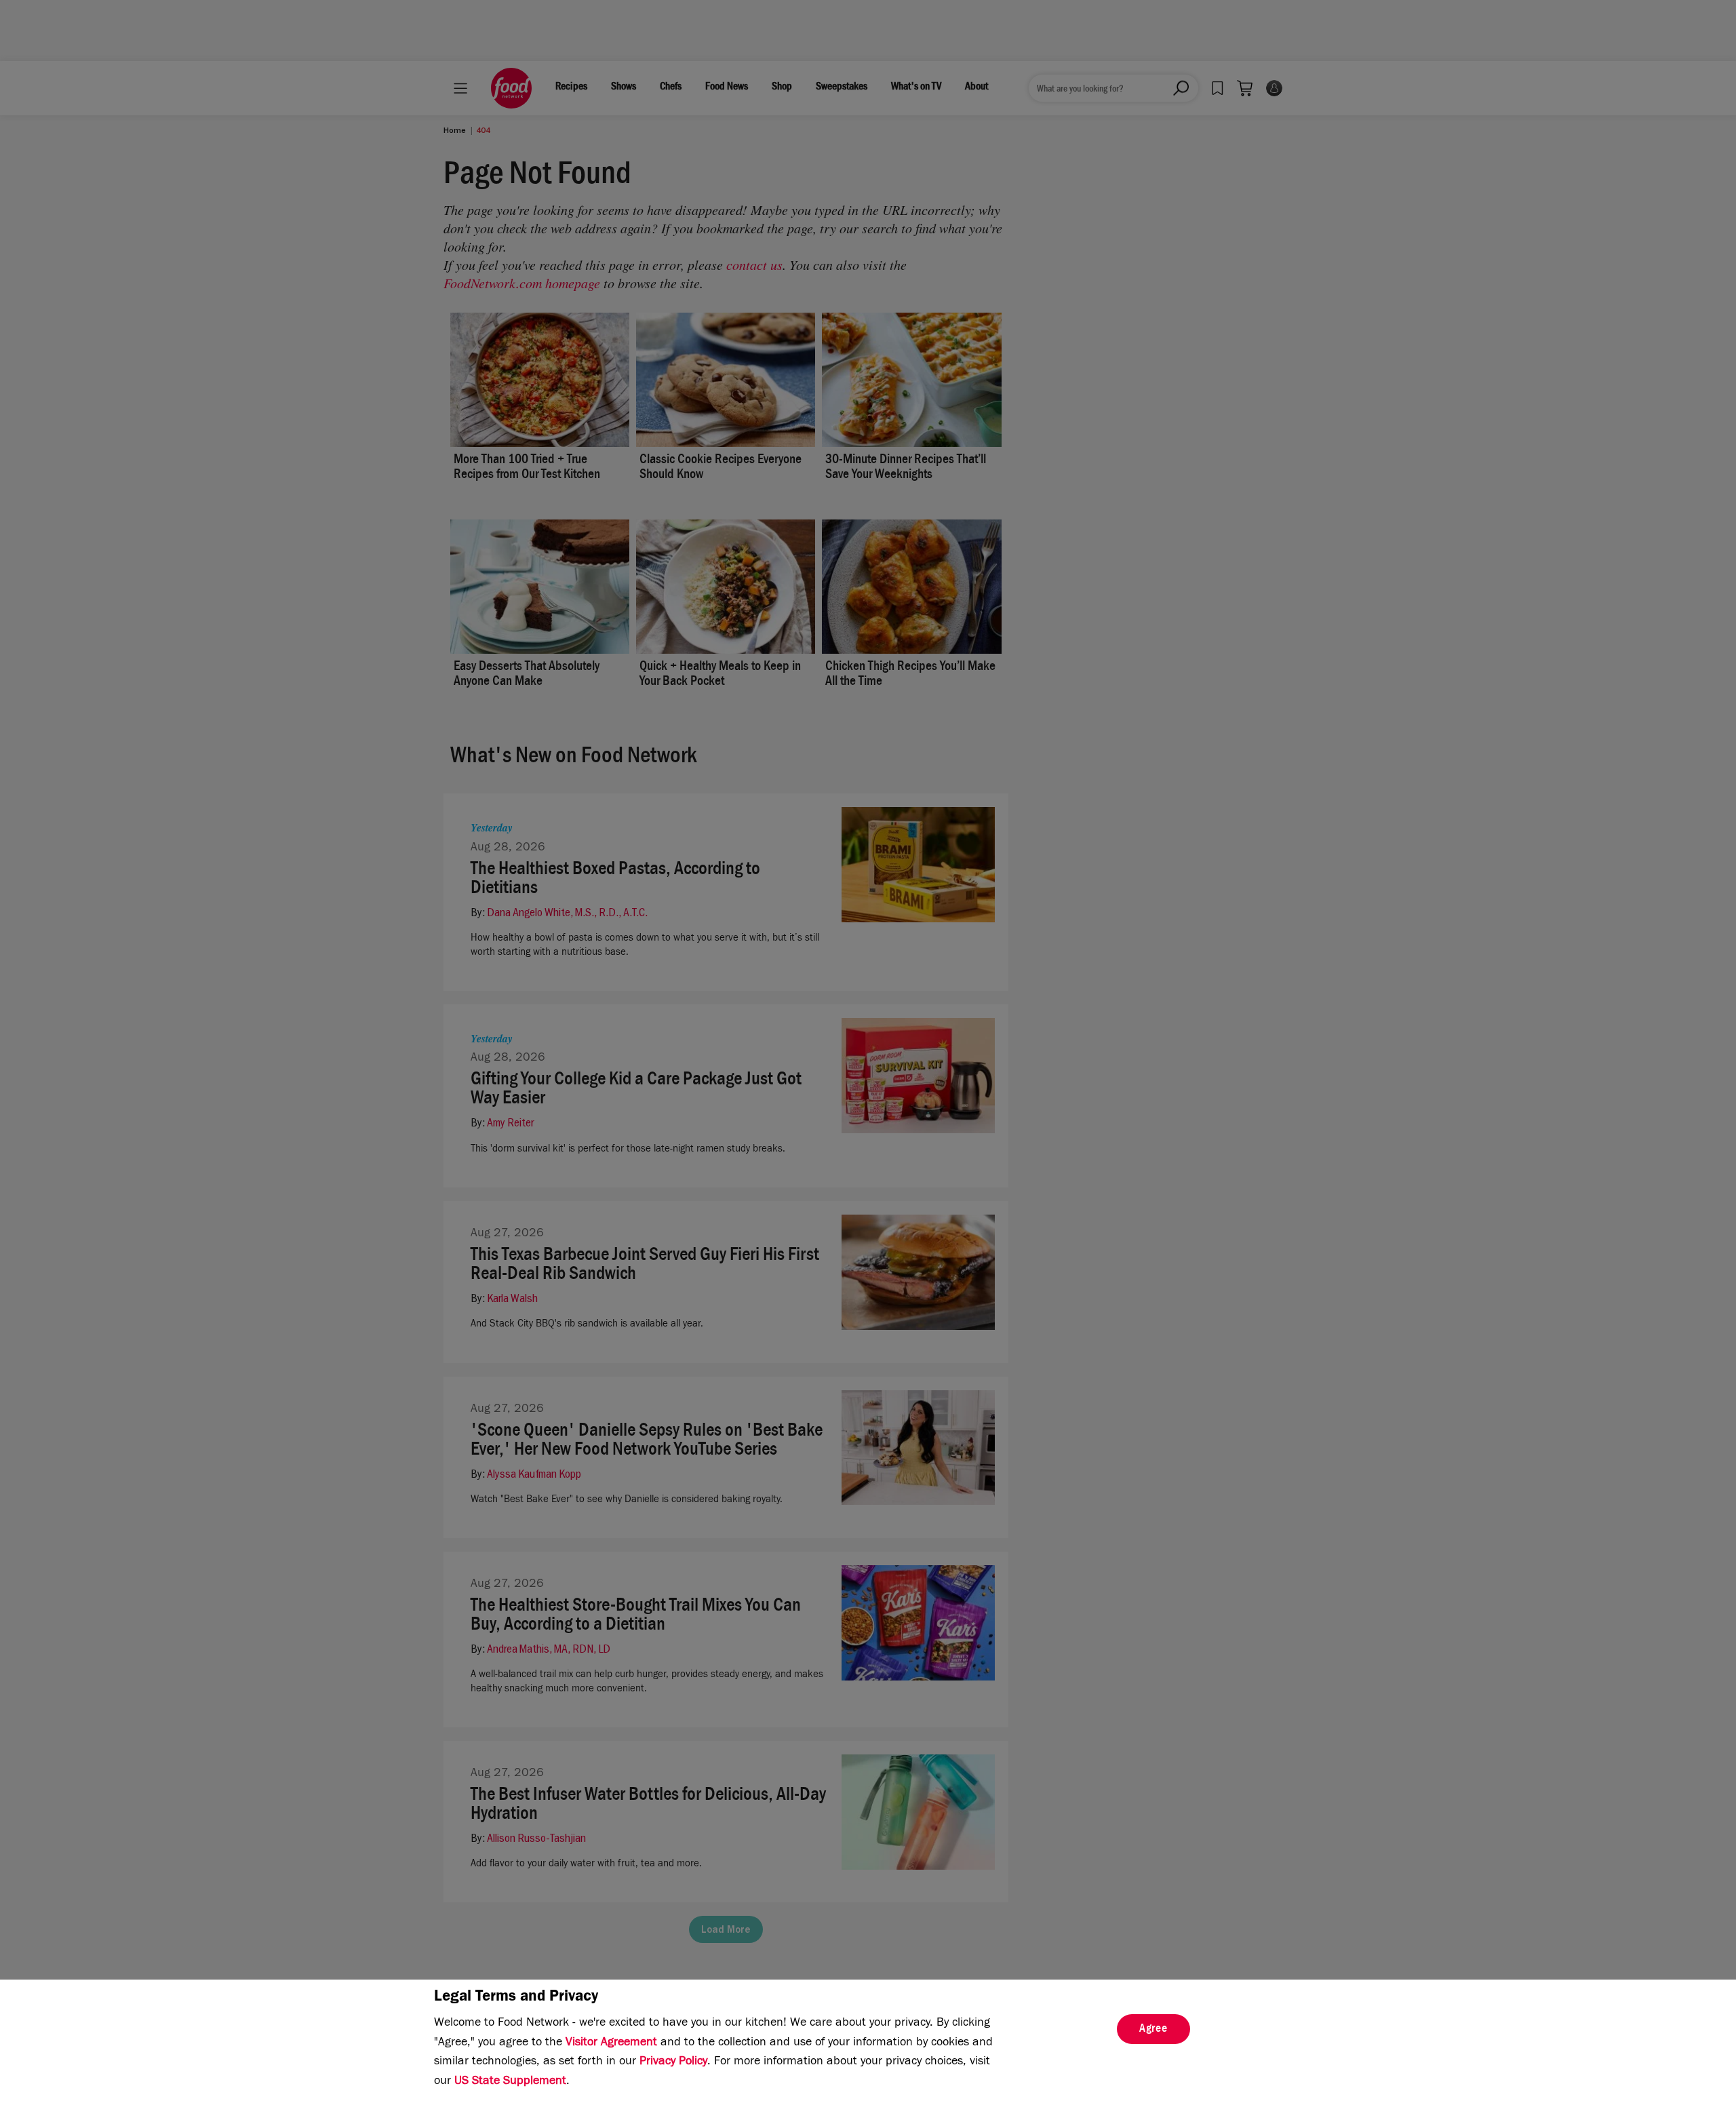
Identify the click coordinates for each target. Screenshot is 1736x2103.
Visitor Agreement (611, 2043)
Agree (1153, 2030)
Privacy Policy (673, 2062)
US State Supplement (510, 2082)
